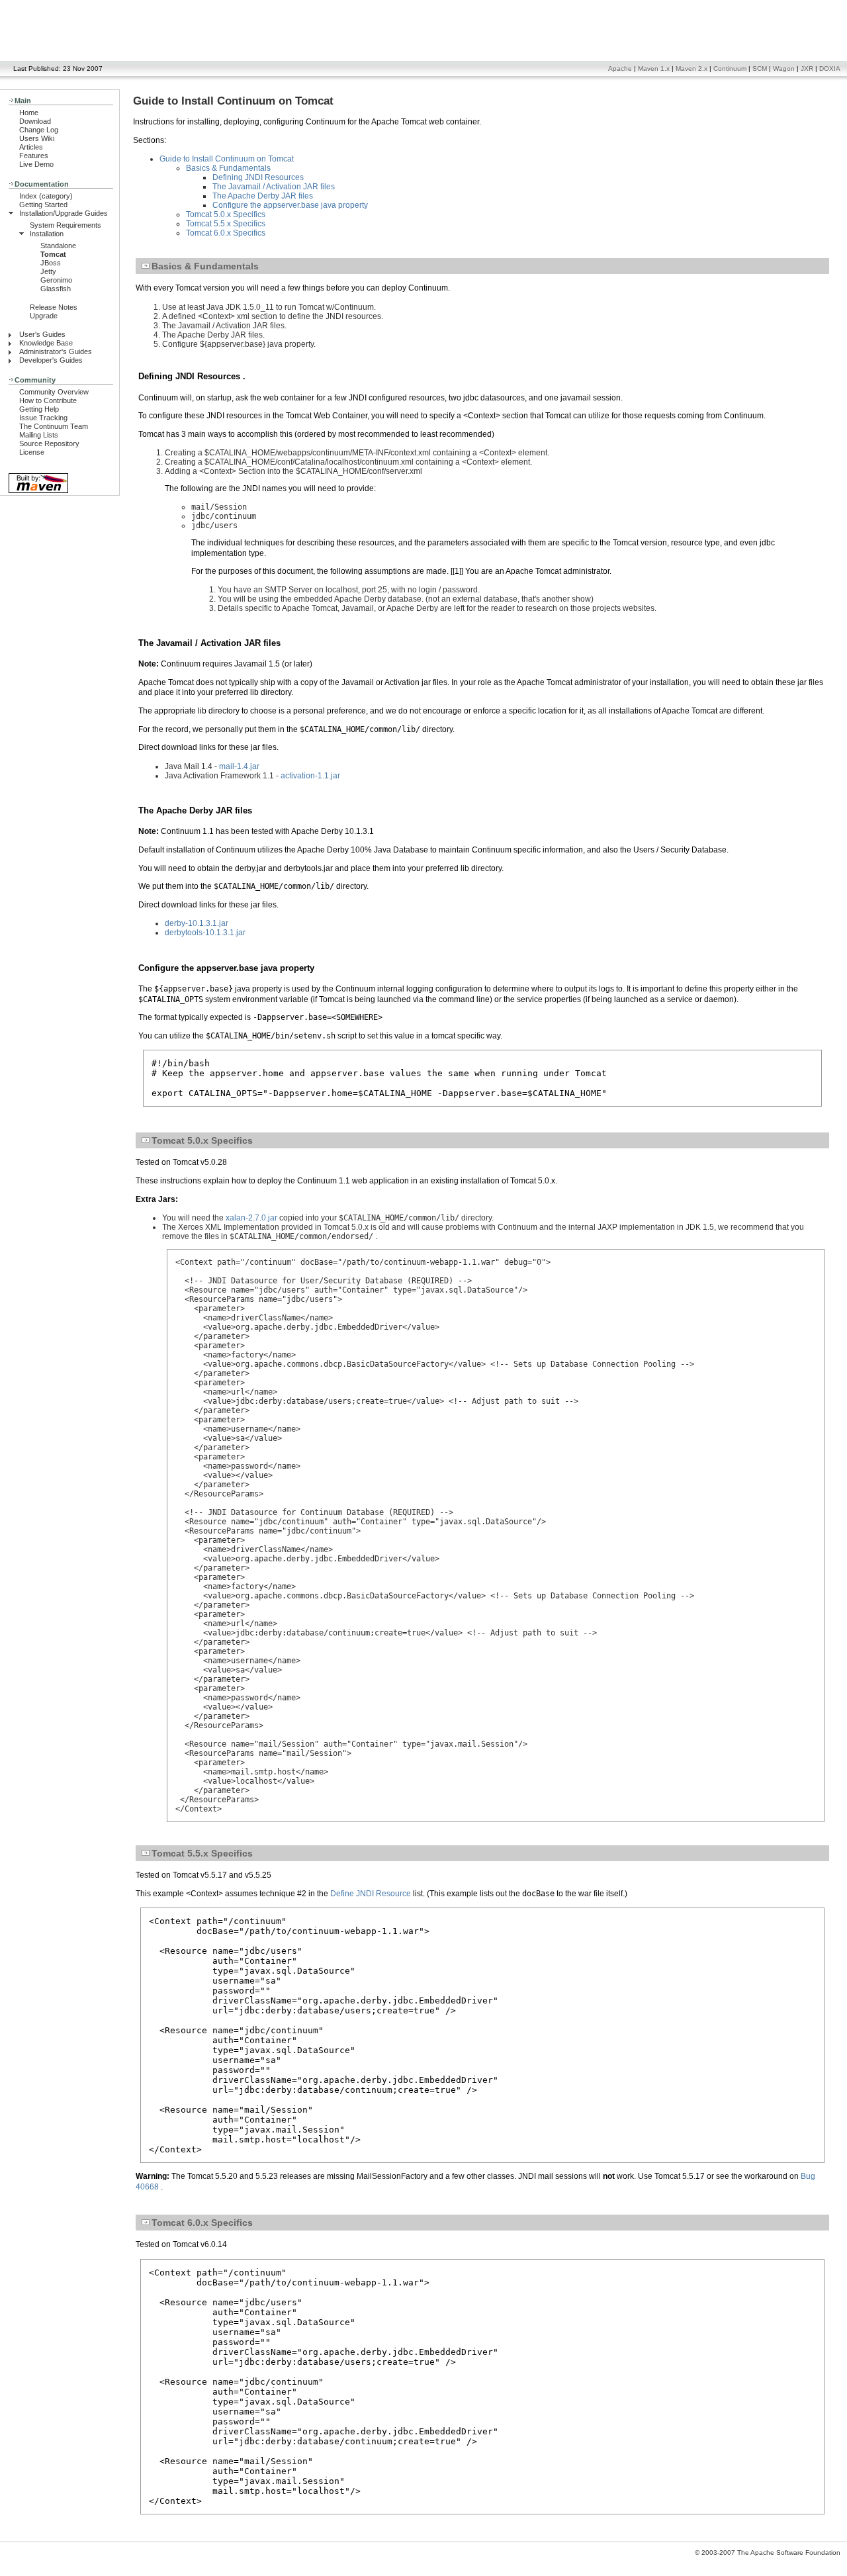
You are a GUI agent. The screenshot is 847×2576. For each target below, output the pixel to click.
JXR (807, 69)
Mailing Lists (39, 435)
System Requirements (66, 225)
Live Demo (36, 164)
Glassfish (56, 289)
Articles (31, 147)
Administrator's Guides (56, 351)
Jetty (48, 271)
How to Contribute (48, 400)
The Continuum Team (54, 426)
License (32, 452)
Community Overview (54, 392)
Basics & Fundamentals (228, 168)
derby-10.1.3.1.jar (197, 923)
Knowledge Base (46, 343)
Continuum (730, 69)
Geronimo (56, 280)
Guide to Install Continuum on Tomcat (227, 159)
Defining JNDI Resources (258, 177)
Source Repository (49, 443)
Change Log (39, 130)
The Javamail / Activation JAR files (274, 187)
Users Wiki (37, 138)
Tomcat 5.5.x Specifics (226, 224)
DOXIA (830, 69)
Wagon (784, 69)
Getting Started (43, 205)
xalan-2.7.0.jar (251, 1218)
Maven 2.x (691, 69)
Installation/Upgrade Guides (64, 213)
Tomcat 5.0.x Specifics (226, 214)
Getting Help (39, 409)
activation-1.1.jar (310, 776)
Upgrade (44, 316)
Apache (620, 69)
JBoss (51, 263)
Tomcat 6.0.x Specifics (226, 233)
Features (34, 156)
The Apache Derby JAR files (263, 196)
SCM (760, 69)
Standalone (58, 246)
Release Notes (54, 307)
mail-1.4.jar (239, 766)
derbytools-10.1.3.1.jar (205, 933)
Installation (47, 234)
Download (35, 121)
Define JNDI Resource (371, 1894)
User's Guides (42, 334)
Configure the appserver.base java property (290, 205)
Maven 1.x (654, 69)
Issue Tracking (43, 418)
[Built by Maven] (38, 492)
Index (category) (46, 196)
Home (29, 113)
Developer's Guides (51, 360)
